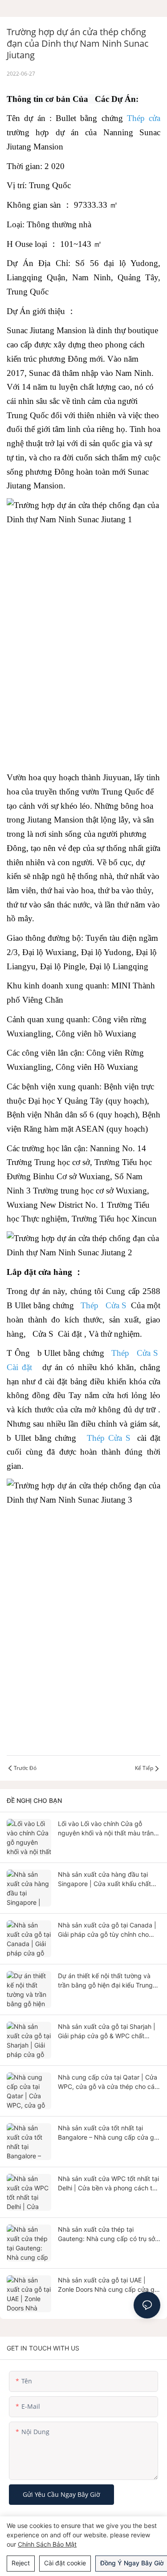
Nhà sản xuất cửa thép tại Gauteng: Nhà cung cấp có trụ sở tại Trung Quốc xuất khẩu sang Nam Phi (106, 2234)
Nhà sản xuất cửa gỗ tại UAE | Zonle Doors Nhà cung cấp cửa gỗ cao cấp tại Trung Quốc (108, 2285)
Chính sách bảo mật (47, 2544)
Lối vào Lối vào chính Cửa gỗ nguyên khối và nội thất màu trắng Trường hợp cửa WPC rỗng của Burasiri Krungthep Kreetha (108, 1829)
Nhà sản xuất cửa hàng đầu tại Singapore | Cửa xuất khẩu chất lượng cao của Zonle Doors (104, 1879)
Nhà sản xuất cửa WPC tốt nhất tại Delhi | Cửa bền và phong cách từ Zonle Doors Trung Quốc (108, 2184)
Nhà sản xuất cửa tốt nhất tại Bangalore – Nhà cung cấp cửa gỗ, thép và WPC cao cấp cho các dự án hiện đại (109, 2133)
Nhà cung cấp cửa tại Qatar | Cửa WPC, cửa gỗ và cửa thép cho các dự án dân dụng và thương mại (108, 2082)
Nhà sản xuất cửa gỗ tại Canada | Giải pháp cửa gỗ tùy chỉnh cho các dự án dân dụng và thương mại (107, 1930)
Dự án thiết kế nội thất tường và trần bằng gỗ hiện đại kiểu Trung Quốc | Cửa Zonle (105, 1981)
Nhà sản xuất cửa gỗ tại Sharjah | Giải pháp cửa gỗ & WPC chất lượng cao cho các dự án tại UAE (107, 2032)
